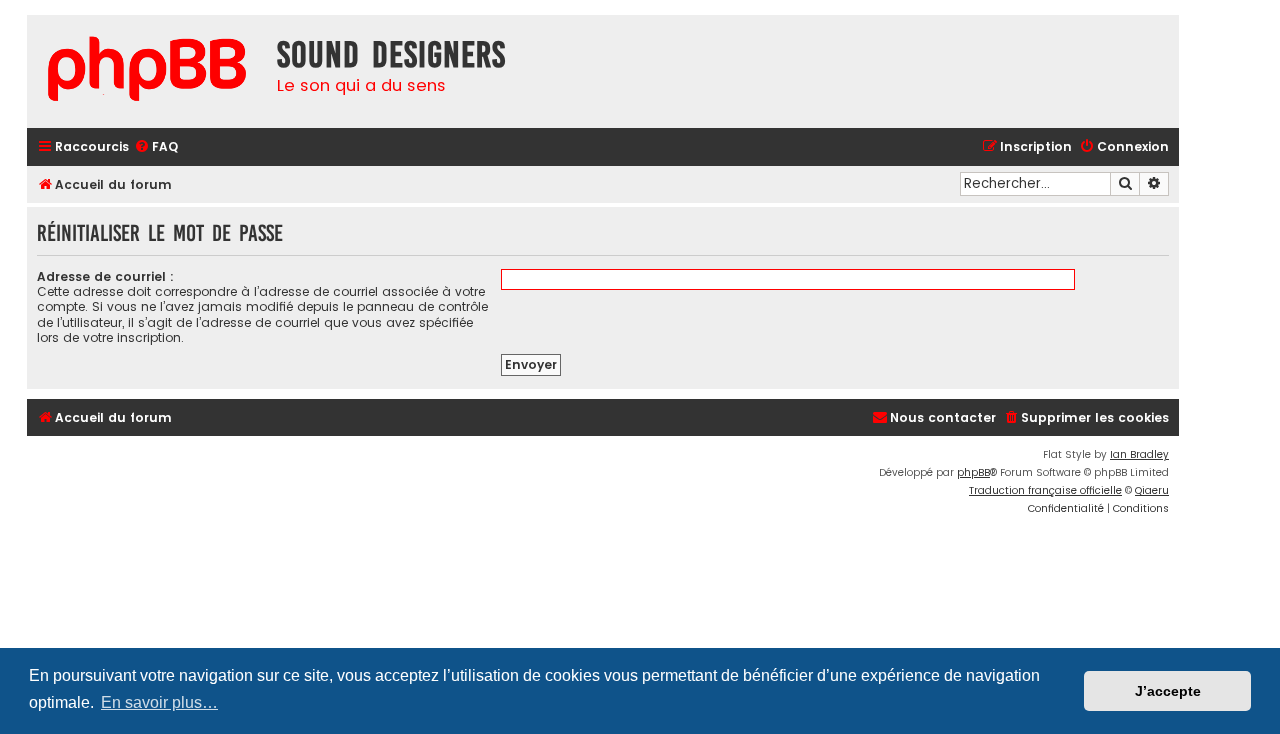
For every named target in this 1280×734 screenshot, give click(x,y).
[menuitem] (156, 147)
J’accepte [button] (1168, 691)
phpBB (973, 472)
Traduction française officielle (1045, 490)
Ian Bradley (1139, 454)
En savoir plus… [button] (159, 702)
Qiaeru (1152, 490)
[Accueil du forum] (147, 71)
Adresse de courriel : (105, 276)
